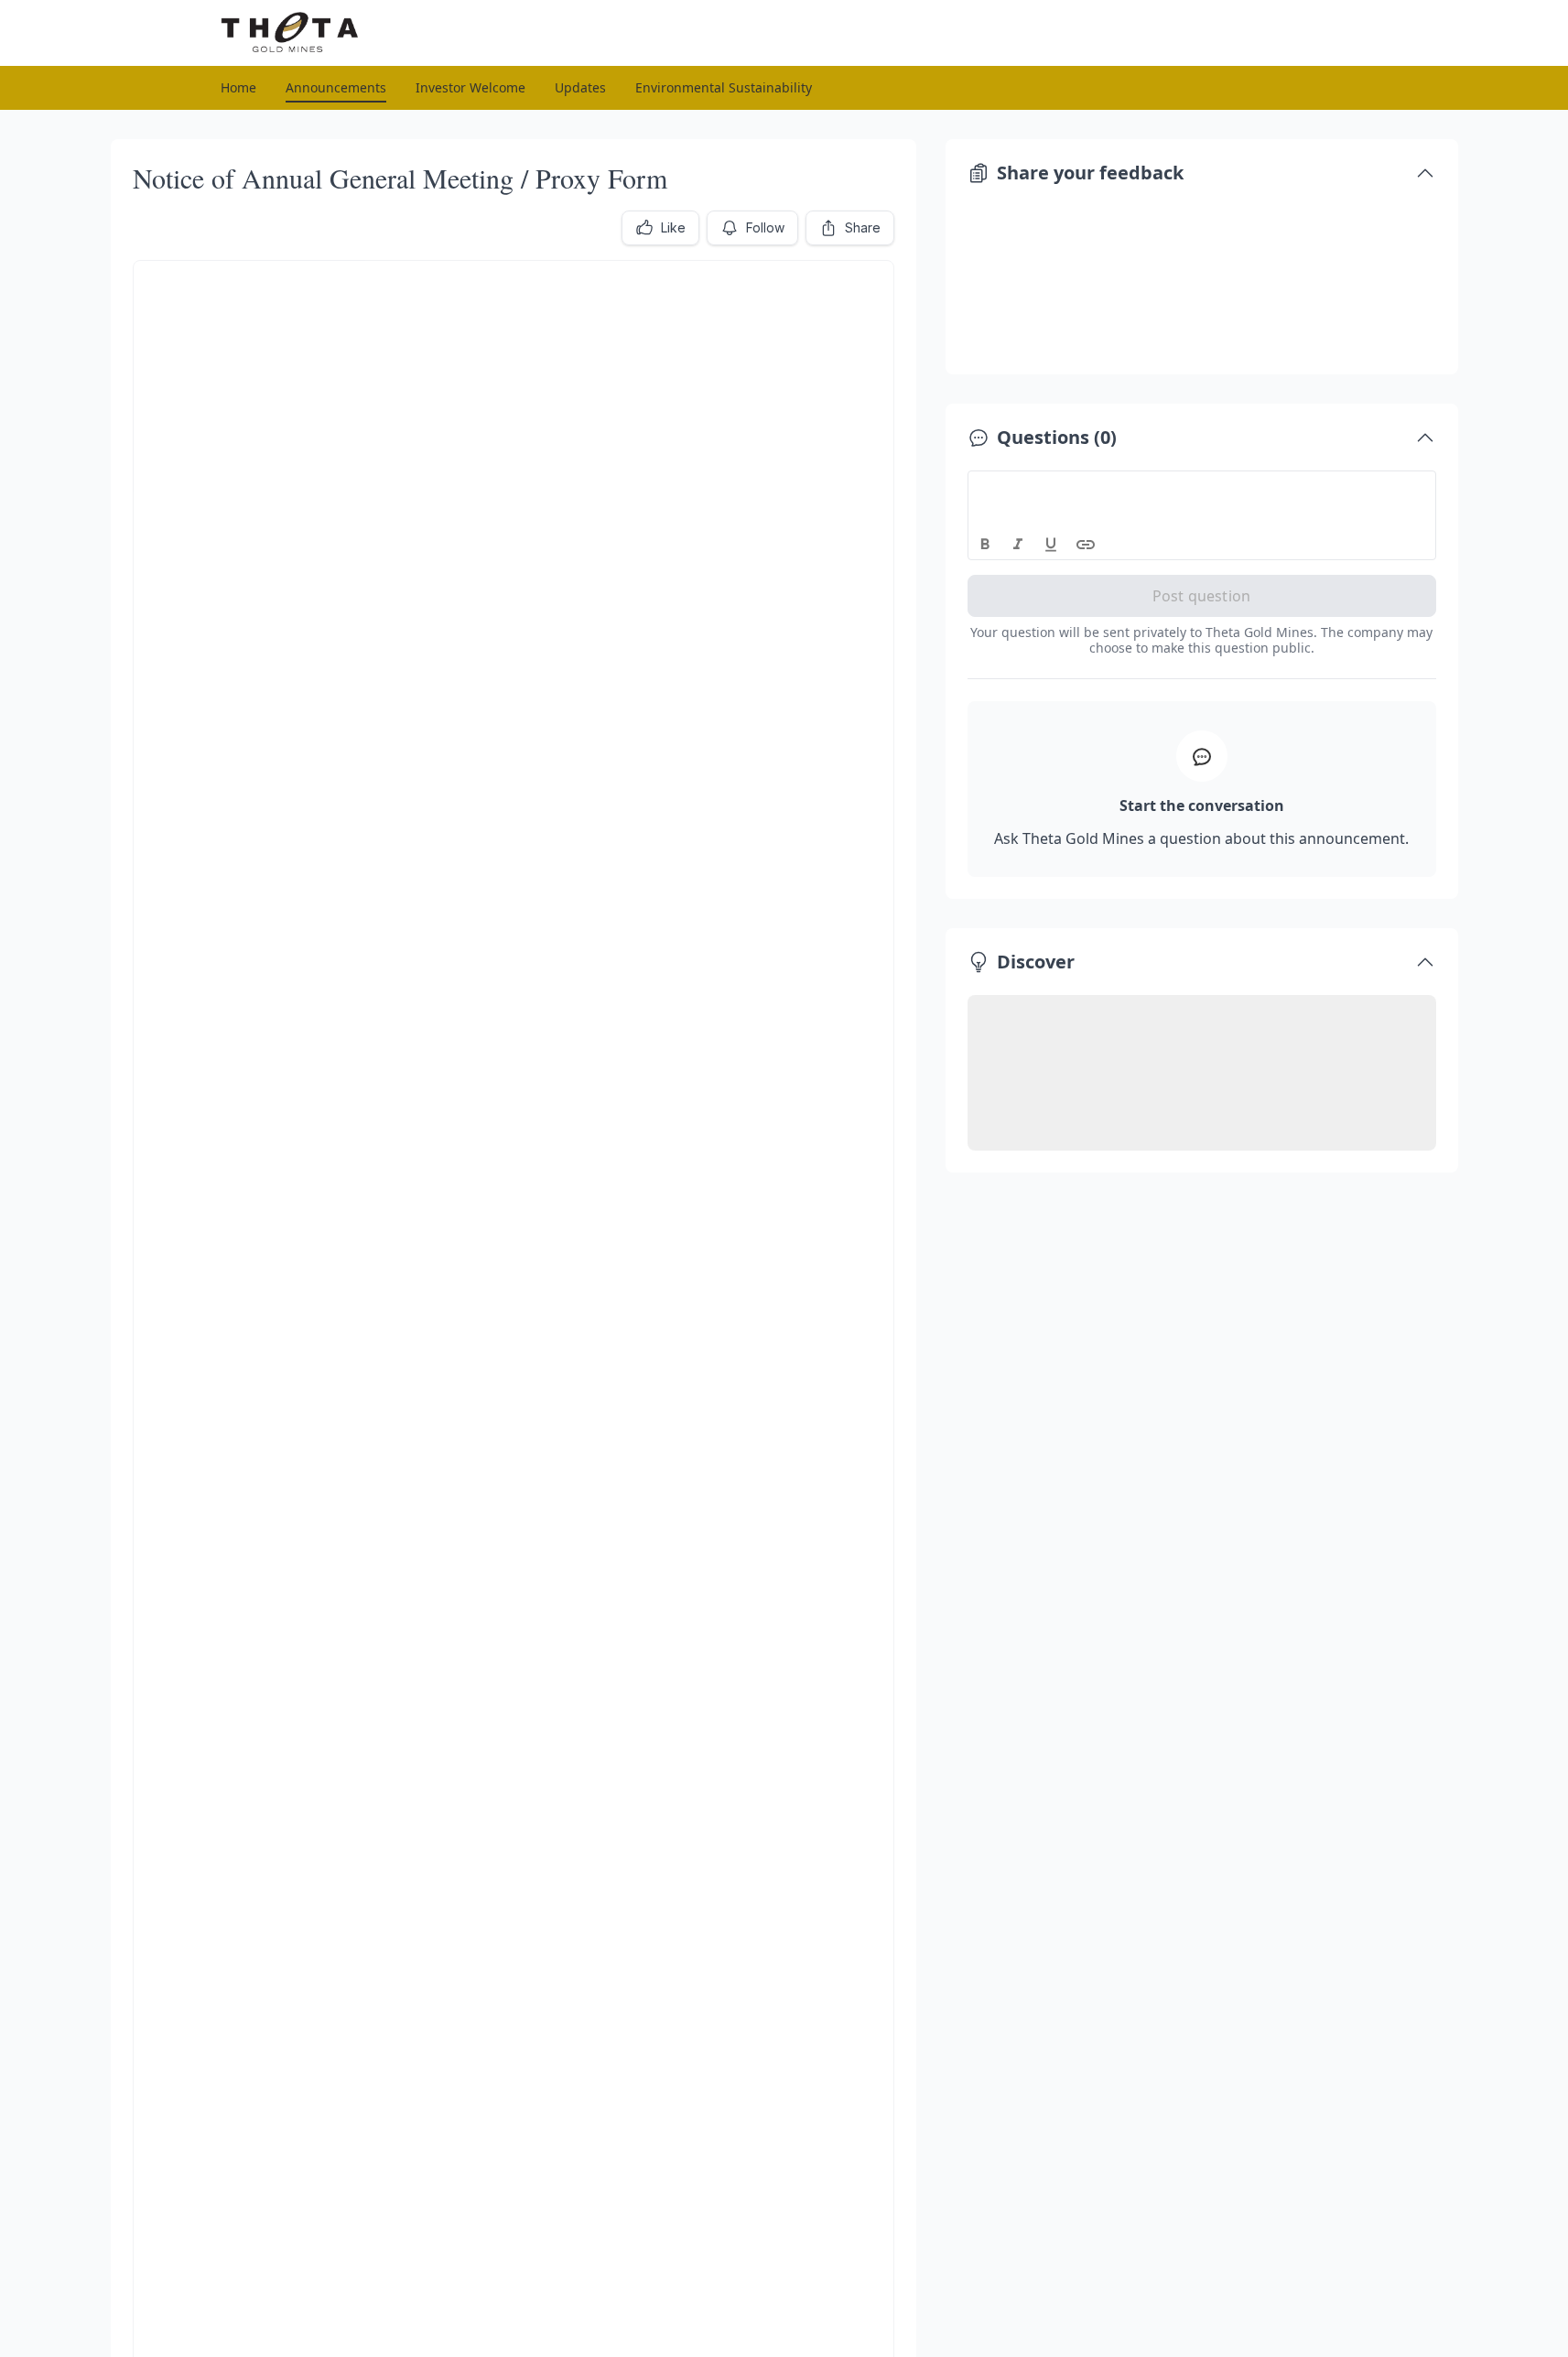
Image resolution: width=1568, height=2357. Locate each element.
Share (863, 227)
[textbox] (1202, 488)
